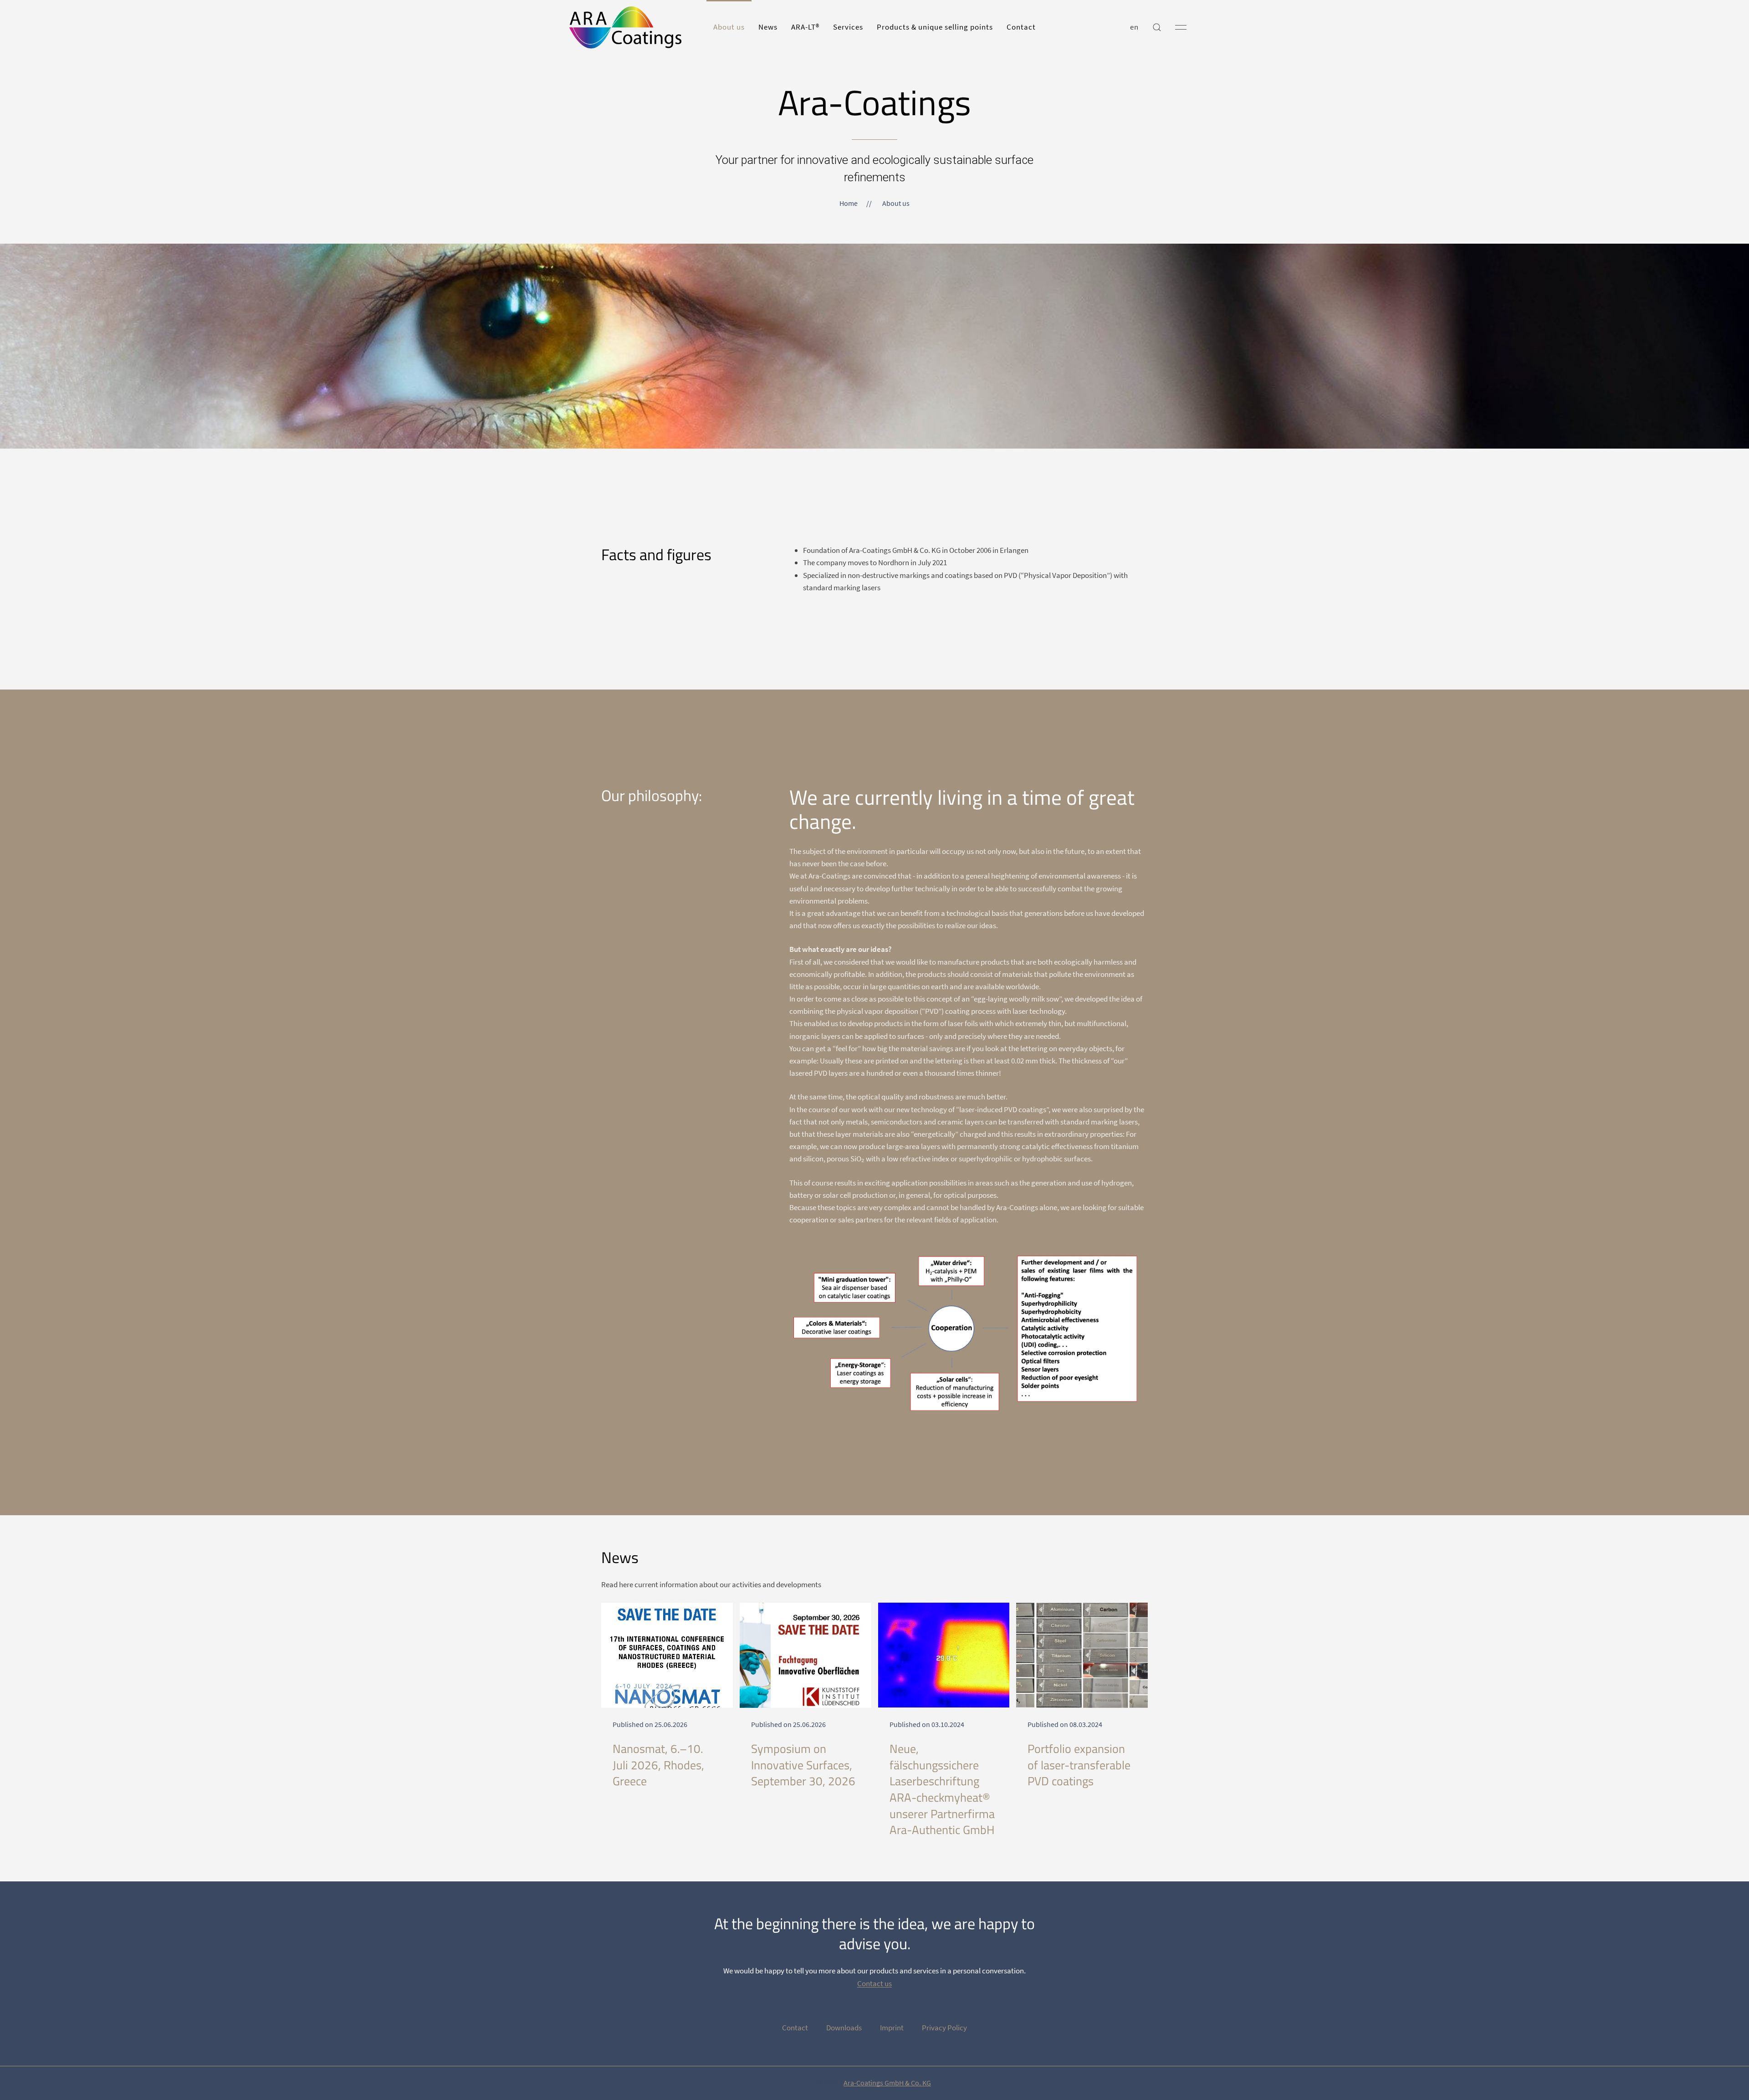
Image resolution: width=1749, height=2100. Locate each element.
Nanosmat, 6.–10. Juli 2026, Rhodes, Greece (658, 1765)
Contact (1021, 27)
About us (729, 27)
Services (848, 27)
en (1134, 27)
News (768, 27)
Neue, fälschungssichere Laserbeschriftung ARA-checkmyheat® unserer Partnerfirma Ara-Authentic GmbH (942, 1789)
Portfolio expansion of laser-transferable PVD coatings (1079, 1765)
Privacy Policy (944, 2028)
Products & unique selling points (935, 27)
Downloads (844, 2028)
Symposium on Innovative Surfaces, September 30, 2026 (803, 1765)
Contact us (874, 1983)
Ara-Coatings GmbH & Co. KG (887, 2083)
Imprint (892, 2028)
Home (849, 203)
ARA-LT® (805, 27)
